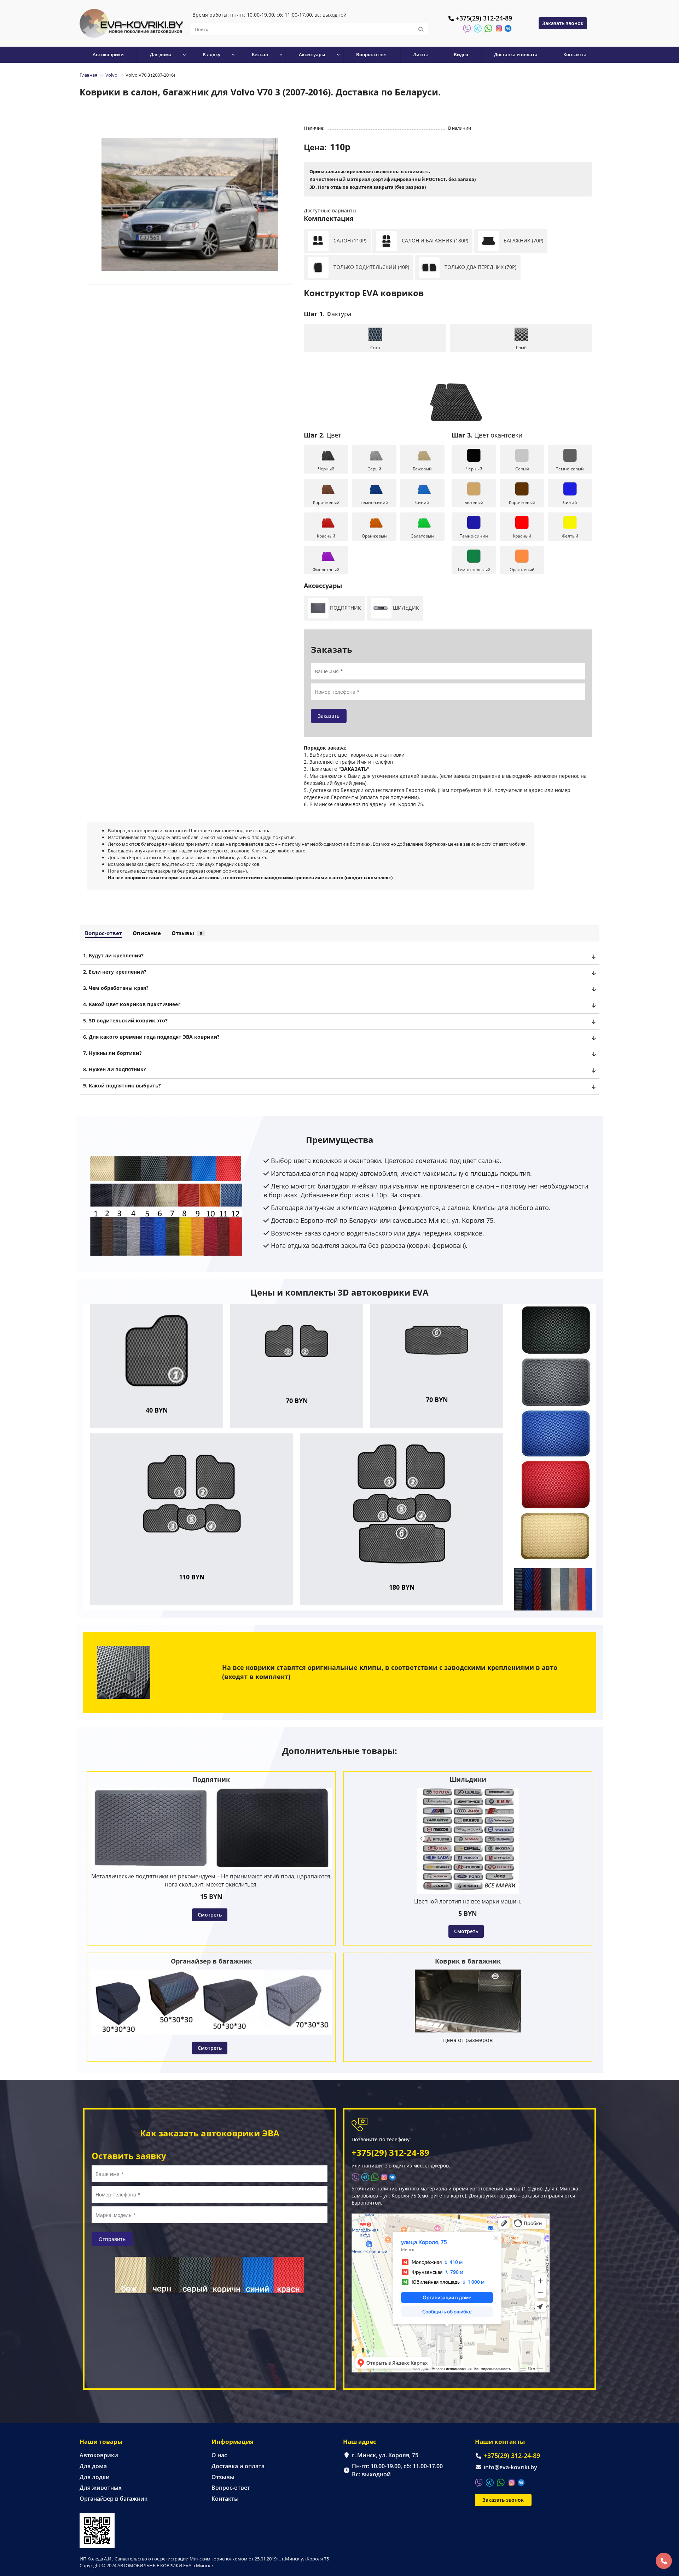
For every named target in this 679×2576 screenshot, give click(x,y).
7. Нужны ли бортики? (112, 1053)
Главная (88, 75)
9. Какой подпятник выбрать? (122, 1085)
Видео (461, 54)
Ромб (521, 348)
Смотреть (210, 1915)
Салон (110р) (349, 240)
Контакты (575, 54)
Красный (326, 536)
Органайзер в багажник (114, 2499)
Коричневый (326, 502)
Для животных (101, 2488)
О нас (219, 2455)
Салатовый (422, 536)
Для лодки (95, 2477)
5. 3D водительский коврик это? (125, 1020)
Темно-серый (570, 469)
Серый (374, 469)
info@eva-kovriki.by (510, 2467)
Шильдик (405, 608)
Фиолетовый (326, 570)
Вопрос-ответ (372, 54)
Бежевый (422, 469)
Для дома (93, 2466)
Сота (375, 348)
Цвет (322, 435)
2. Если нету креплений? (115, 972)
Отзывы (187, 933)
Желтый (570, 536)
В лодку (211, 54)
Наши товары (101, 2442)
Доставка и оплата (516, 54)
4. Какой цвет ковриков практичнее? (132, 1004)
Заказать (329, 716)
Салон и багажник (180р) (434, 240)
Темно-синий (374, 502)
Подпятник (345, 608)
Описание (147, 933)
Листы (420, 54)
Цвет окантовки (487, 435)
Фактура (328, 314)
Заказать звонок (563, 23)
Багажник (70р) (523, 240)
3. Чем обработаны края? (116, 988)
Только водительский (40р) (371, 267)
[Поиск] (421, 29)
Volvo (111, 75)
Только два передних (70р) (480, 267)
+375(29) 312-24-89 (484, 18)
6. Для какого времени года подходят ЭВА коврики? (151, 1037)
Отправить (112, 2239)
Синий (422, 502)
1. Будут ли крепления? (113, 955)
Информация (233, 2442)
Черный (326, 469)
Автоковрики (108, 54)
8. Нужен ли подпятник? (115, 1069)
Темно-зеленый (474, 570)
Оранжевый (374, 536)
